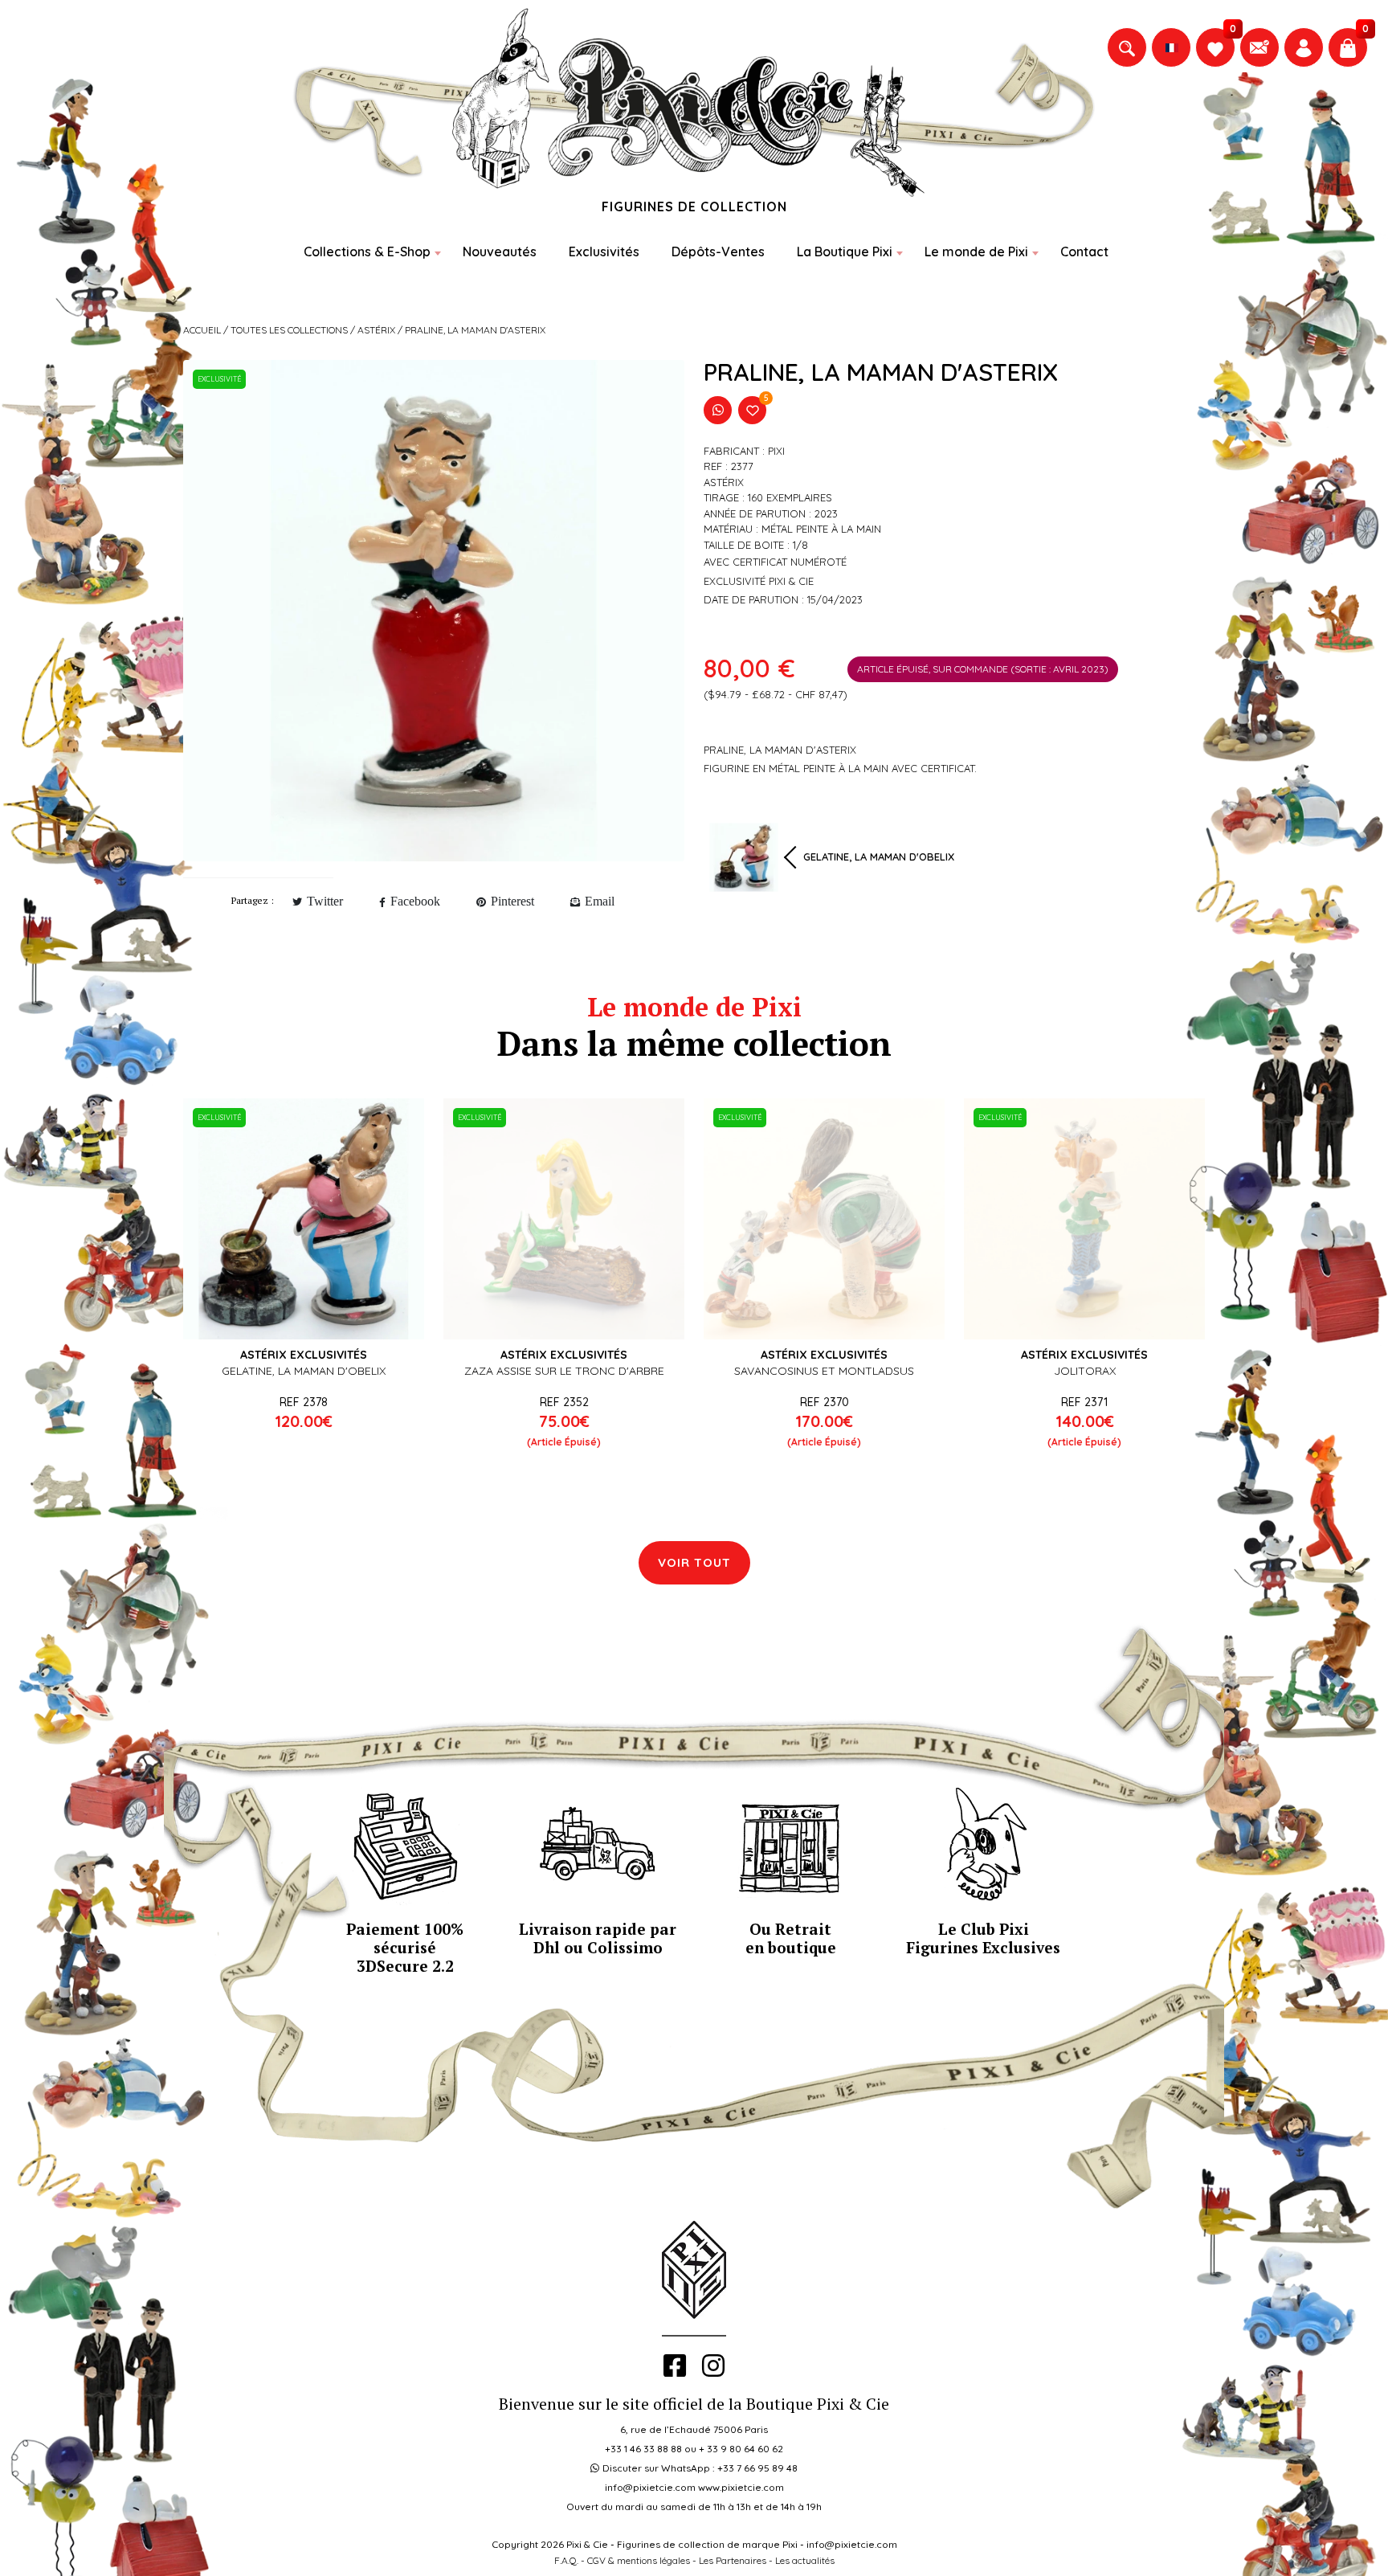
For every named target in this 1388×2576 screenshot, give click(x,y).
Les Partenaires (733, 2560)
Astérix (376, 330)
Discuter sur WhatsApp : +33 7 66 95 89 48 (700, 2468)
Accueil (202, 330)
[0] (1215, 47)
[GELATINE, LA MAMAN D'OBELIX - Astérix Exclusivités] (304, 1219)
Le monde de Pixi (976, 251)
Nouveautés (500, 251)
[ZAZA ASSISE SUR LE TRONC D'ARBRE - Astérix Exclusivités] (564, 1219)
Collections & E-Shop (367, 251)
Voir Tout (694, 1562)
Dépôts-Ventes (718, 251)
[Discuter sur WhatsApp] (718, 410)
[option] (434, 611)
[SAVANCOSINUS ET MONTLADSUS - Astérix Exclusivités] (824, 1219)
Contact (1084, 251)
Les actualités (805, 2560)
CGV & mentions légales (639, 2560)
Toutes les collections (289, 330)
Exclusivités (604, 251)
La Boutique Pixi (845, 251)
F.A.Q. (566, 2560)
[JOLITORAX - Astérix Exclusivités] (1084, 1219)
